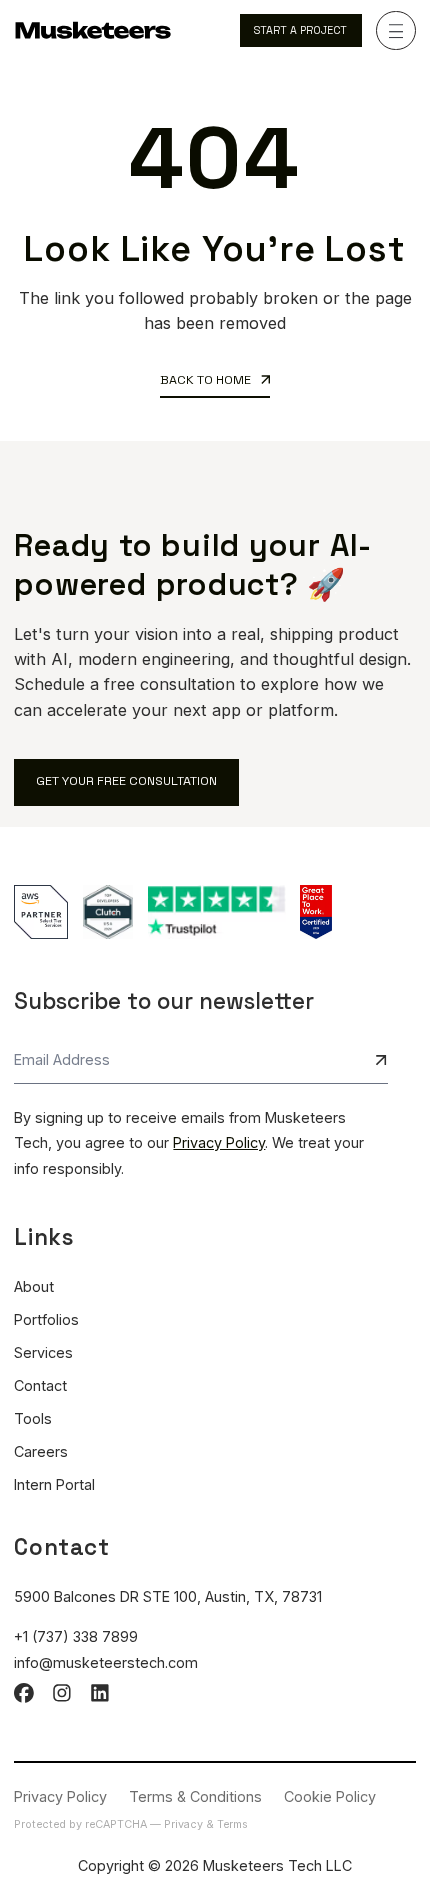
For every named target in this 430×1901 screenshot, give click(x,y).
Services (43, 1352)
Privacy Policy (219, 1142)
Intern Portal (54, 1484)
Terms (232, 1824)
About (34, 1286)
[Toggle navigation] (396, 31)
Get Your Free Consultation (126, 781)
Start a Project (300, 30)
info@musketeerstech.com (106, 1662)
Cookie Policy (330, 1796)
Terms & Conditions (195, 1796)
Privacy (185, 1824)
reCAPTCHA (117, 1824)
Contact (40, 1385)
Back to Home (207, 380)
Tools (33, 1418)
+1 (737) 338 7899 (76, 1636)
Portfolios (46, 1319)
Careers (41, 1451)
